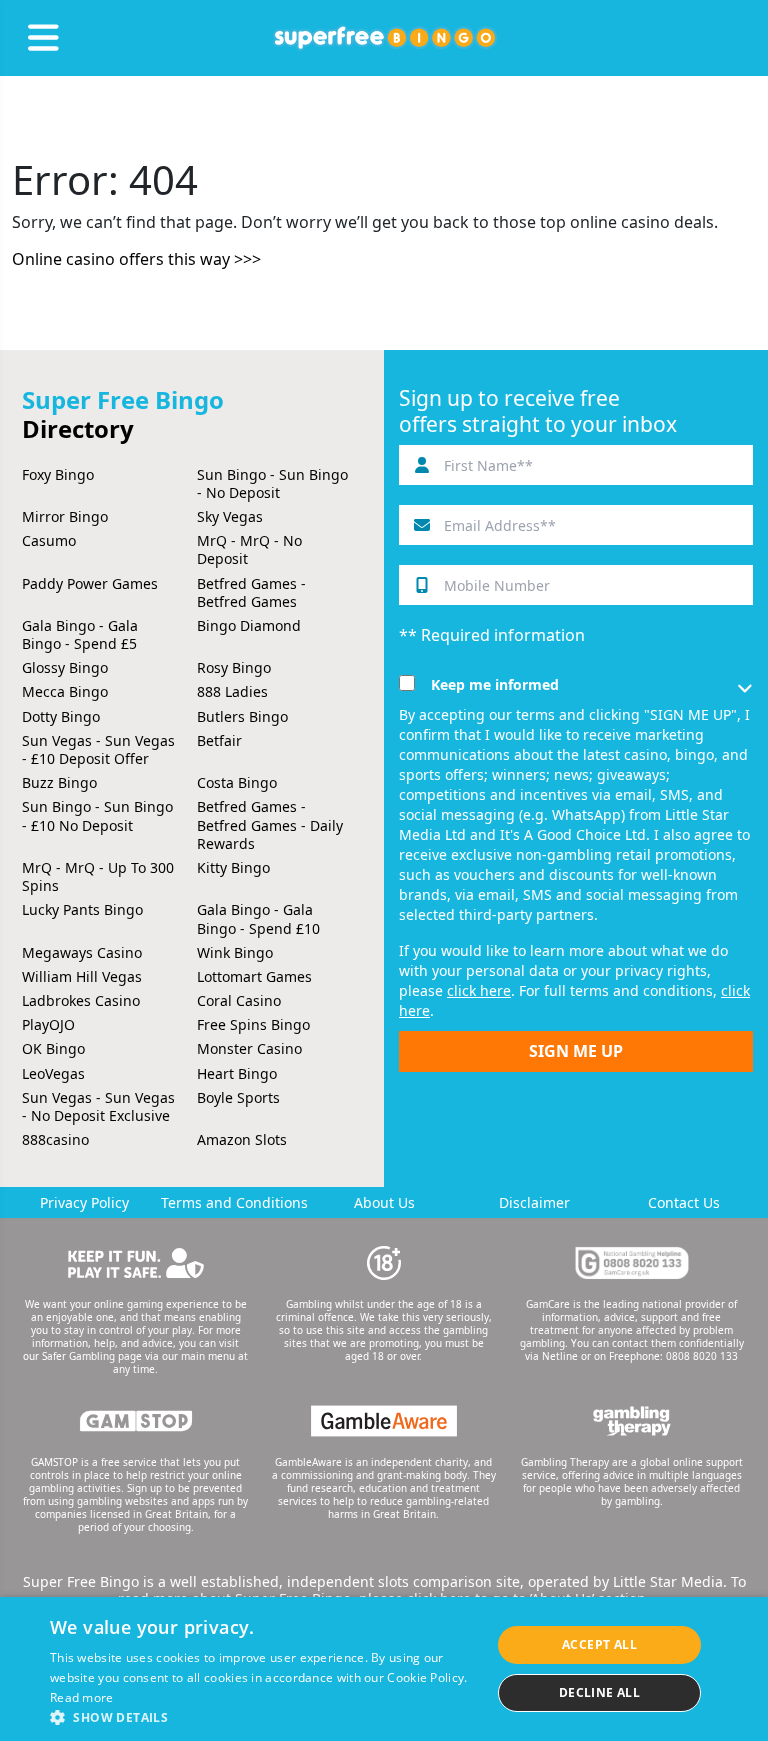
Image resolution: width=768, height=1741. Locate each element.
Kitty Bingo (233, 867)
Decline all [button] (599, 1692)
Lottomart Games (254, 976)
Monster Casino (249, 1048)
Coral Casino (239, 1000)
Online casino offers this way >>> (136, 259)
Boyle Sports (238, 1097)
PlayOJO (48, 1024)
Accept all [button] (599, 1644)
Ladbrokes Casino (81, 1000)
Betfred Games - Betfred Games (251, 592)
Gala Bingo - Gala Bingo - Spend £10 (258, 918)
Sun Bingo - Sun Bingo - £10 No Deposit (97, 815)
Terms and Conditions (234, 1202)
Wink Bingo (235, 952)
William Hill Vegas (82, 976)
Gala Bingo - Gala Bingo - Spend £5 (80, 634)
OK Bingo (53, 1048)
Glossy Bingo (65, 667)
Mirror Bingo (65, 516)
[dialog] (384, 1669)
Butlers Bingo (242, 716)
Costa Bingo (237, 782)
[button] (264, 1716)
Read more (82, 1697)
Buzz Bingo (59, 782)
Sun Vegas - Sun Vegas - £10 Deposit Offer (98, 749)
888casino (55, 1139)
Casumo (49, 540)
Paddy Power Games (90, 583)
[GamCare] (632, 1263)
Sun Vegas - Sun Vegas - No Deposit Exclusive (98, 1106)
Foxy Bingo (58, 474)
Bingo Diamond (249, 625)
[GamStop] (136, 1421)
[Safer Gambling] (136, 1263)
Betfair (219, 740)
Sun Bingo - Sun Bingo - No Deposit (272, 483)
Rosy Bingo (234, 667)
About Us (384, 1202)
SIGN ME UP (576, 1051)
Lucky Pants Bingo (82, 909)
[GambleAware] (384, 1421)
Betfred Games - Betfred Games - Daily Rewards (270, 824)
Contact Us (684, 1202)
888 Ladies (232, 691)
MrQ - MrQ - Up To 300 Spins (98, 876)
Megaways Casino (82, 952)
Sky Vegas (230, 516)
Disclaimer (534, 1202)
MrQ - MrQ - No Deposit (249, 549)
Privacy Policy (84, 1202)
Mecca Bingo (65, 691)
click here (479, 990)
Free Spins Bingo (253, 1024)
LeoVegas (53, 1073)
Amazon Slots (242, 1139)
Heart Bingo (237, 1073)
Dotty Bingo (61, 716)
